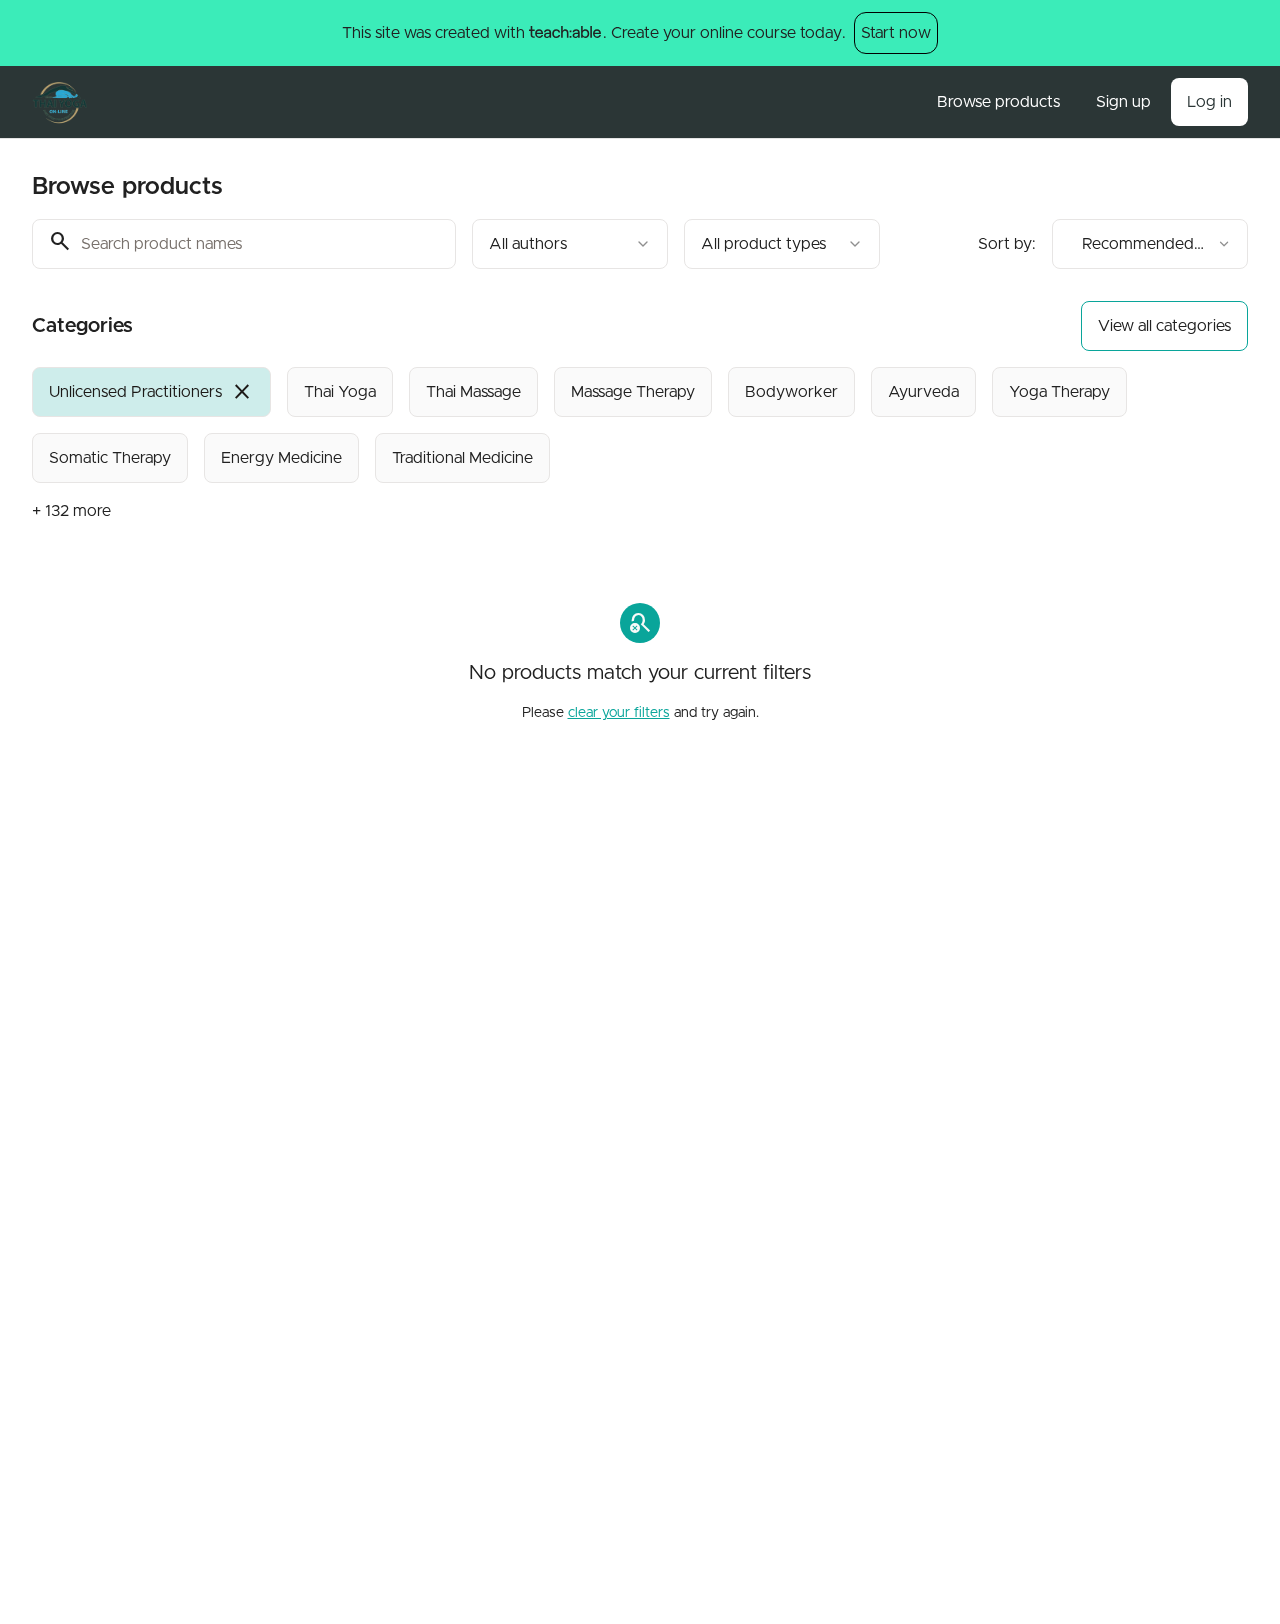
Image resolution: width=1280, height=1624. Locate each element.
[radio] (151, 392)
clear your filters (619, 713)
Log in (1209, 102)
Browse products (998, 102)
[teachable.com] (564, 33)
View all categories (1164, 326)
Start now (896, 33)
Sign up (1123, 102)
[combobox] (570, 244)
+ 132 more (71, 511)
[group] (586, 425)
